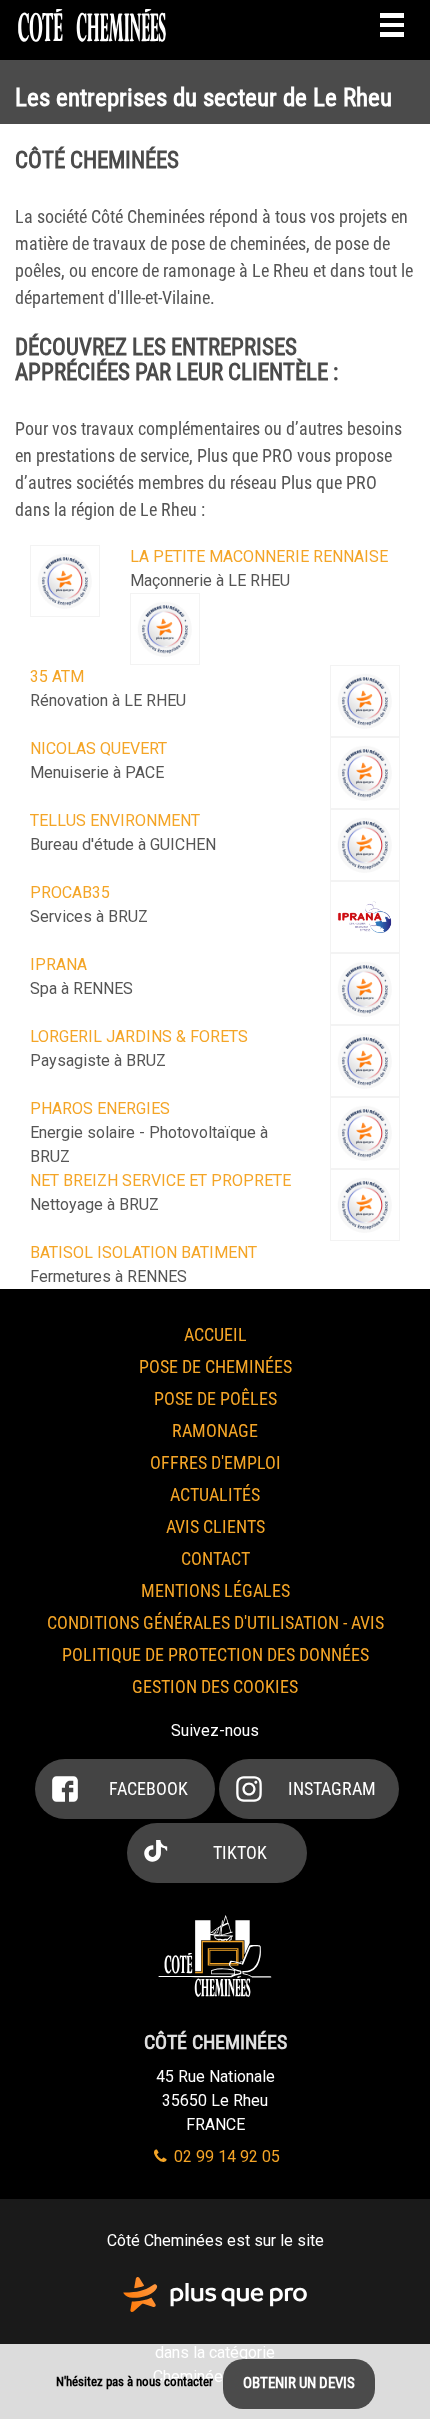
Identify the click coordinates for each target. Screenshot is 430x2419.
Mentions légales (215, 1590)
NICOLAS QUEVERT (98, 748)
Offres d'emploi (215, 1462)
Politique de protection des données (215, 1654)
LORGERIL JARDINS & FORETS (139, 1036)
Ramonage (215, 1430)
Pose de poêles (215, 1398)
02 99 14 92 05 (225, 2156)
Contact (215, 1558)
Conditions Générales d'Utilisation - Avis (215, 1622)
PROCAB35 (70, 892)
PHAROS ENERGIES (100, 1108)
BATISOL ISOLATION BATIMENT (143, 1252)
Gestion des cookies (215, 1686)
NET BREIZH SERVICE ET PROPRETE (160, 1180)
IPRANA (58, 964)
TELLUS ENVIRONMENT (115, 820)
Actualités (215, 1494)
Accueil (215, 1334)
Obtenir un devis (299, 2383)
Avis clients (215, 1526)
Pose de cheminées (215, 1366)
